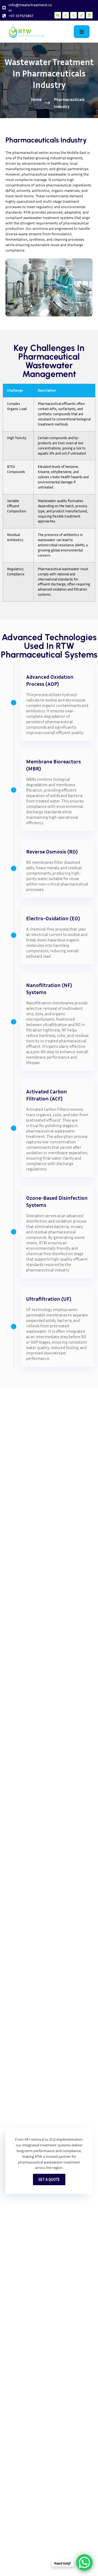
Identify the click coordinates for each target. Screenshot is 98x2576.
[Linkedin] (89, 15)
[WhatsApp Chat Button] (84, 2562)
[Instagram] (73, 15)
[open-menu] (82, 31)
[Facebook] (58, 15)
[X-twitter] (66, 15)
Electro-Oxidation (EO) (53, 918)
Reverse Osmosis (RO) (52, 851)
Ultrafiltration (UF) (49, 1299)
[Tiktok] (81, 15)
